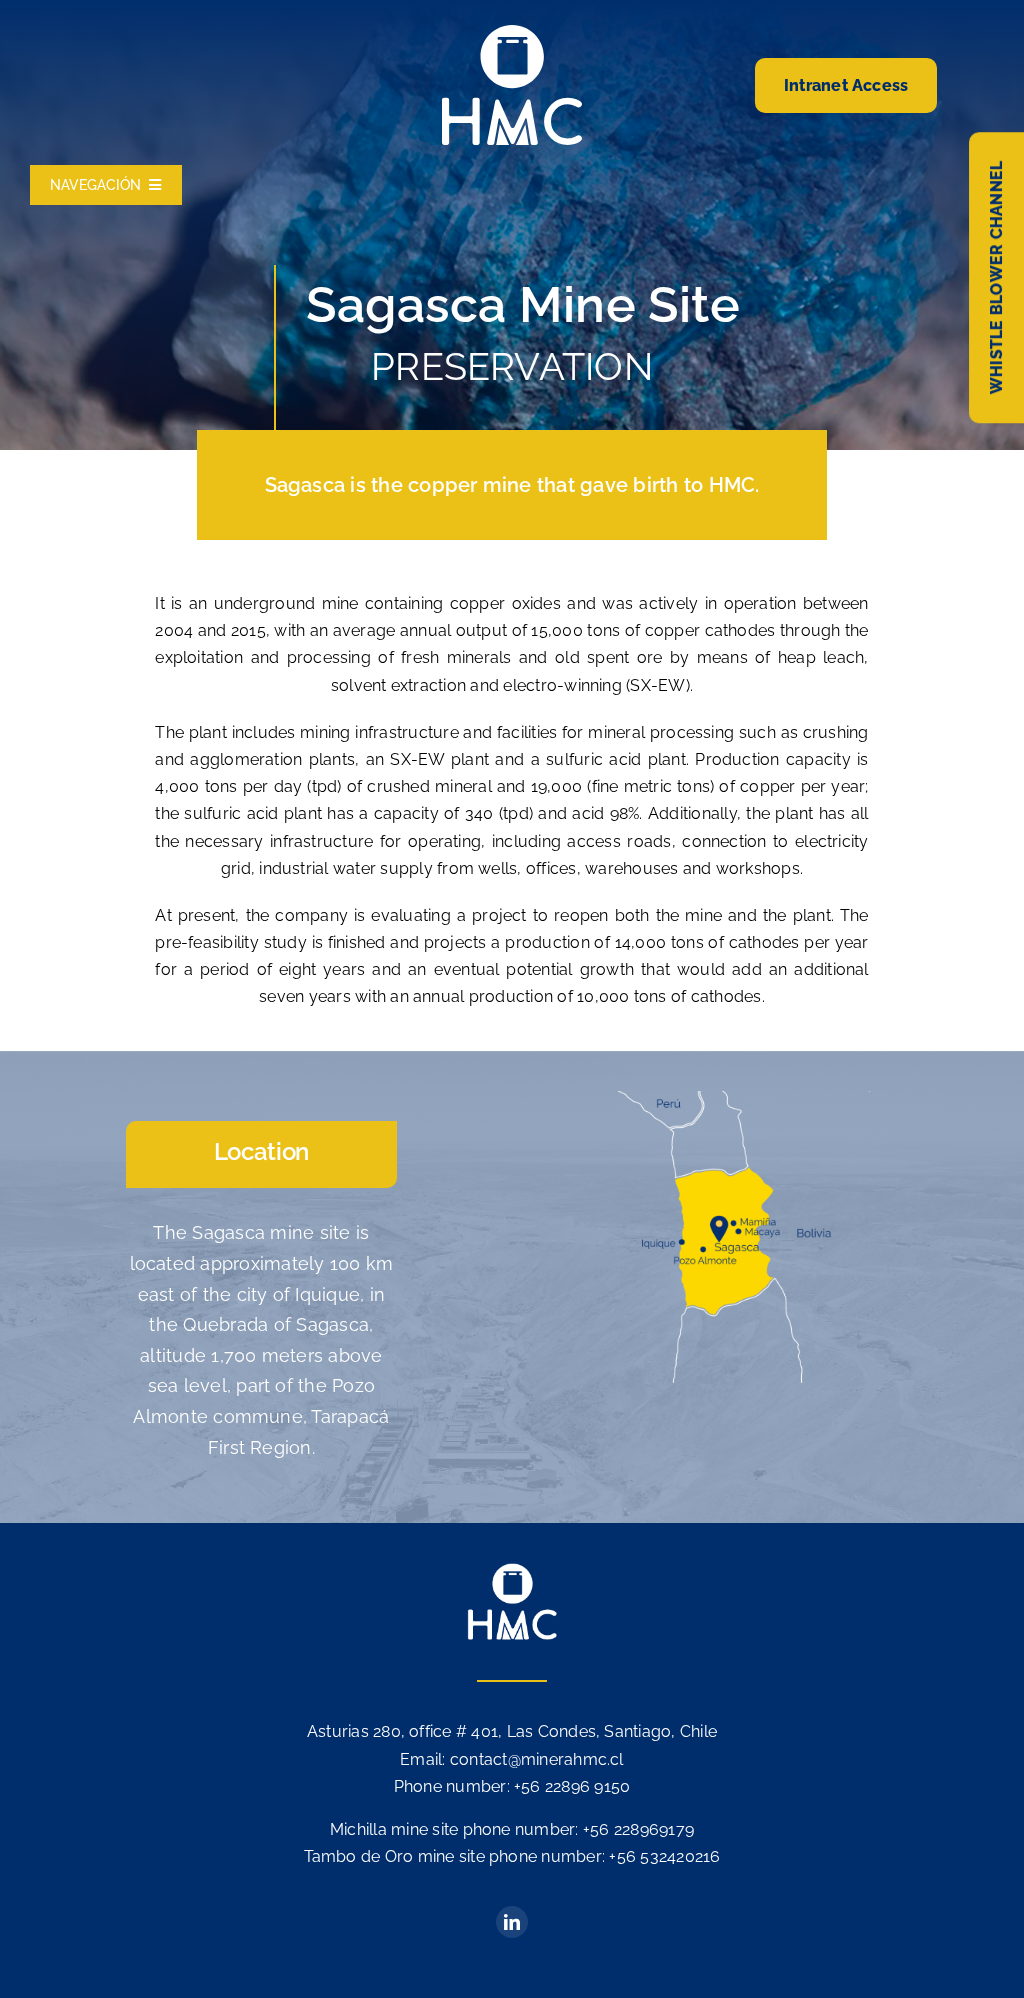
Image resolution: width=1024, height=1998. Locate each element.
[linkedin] (512, 1922)
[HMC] (512, 32)
